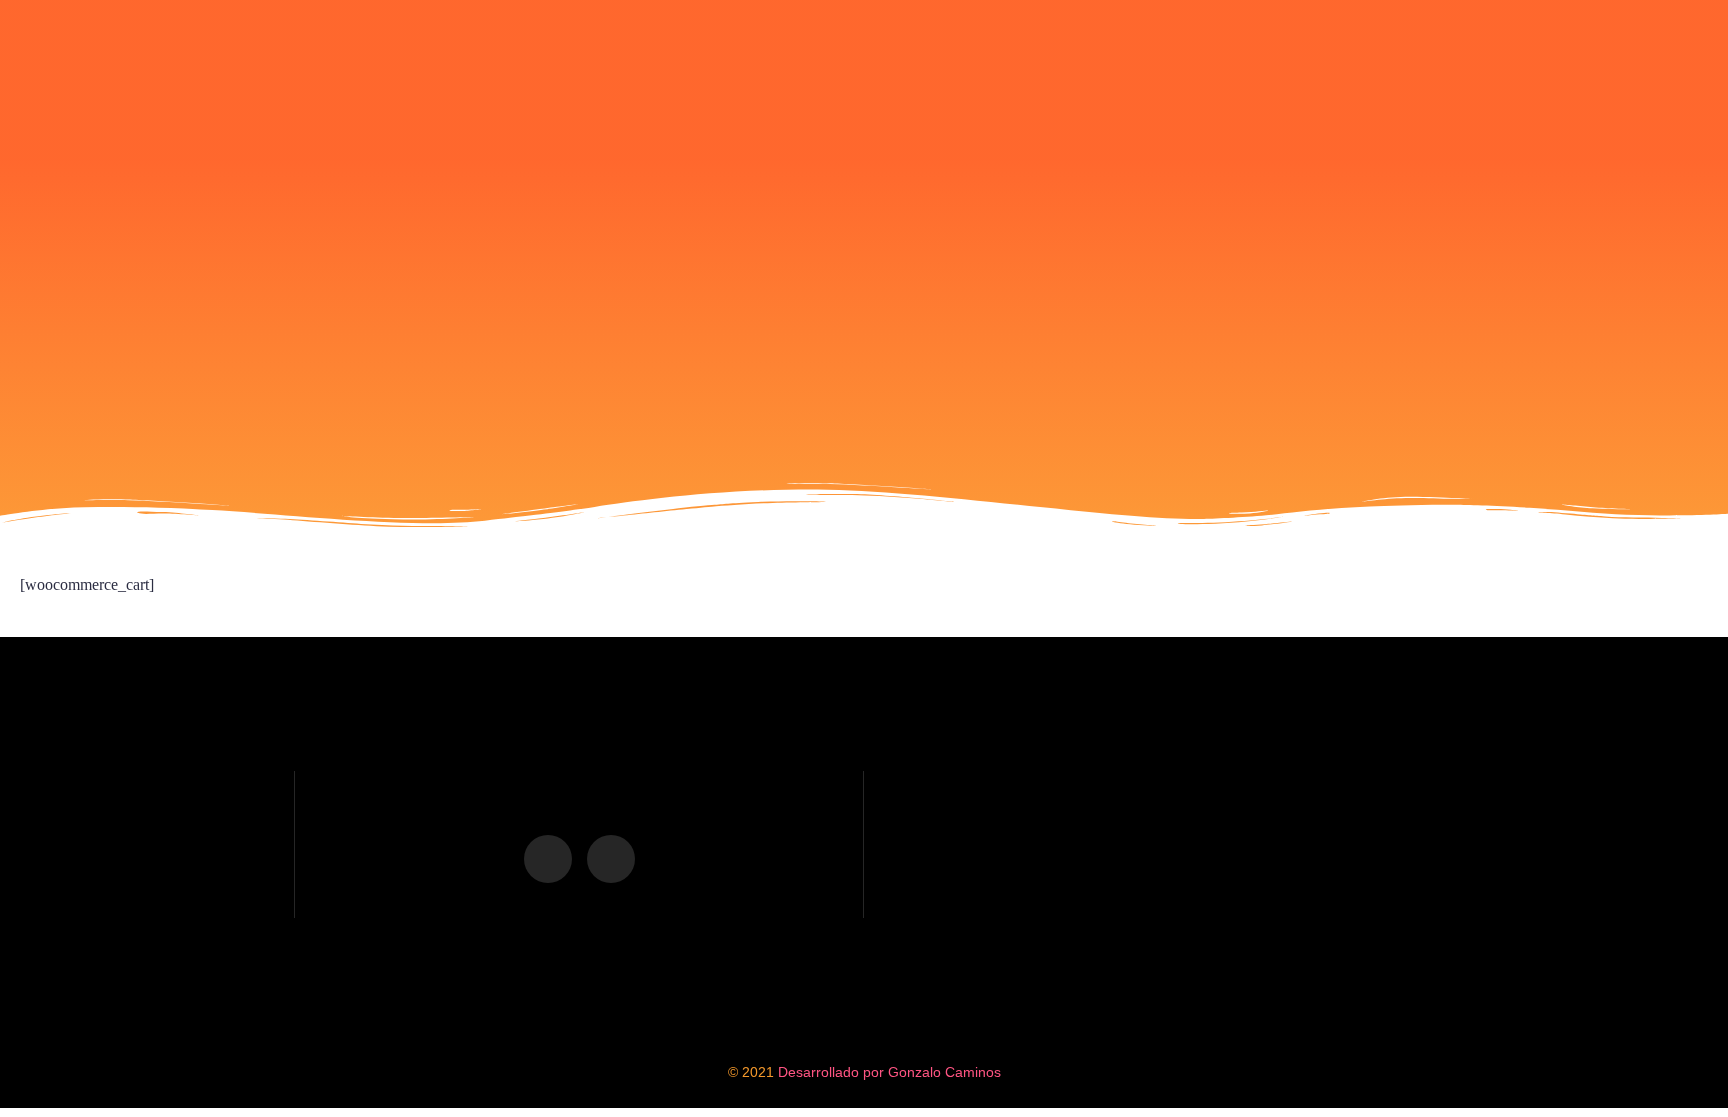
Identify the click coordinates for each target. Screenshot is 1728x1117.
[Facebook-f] (548, 859)
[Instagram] (611, 859)
